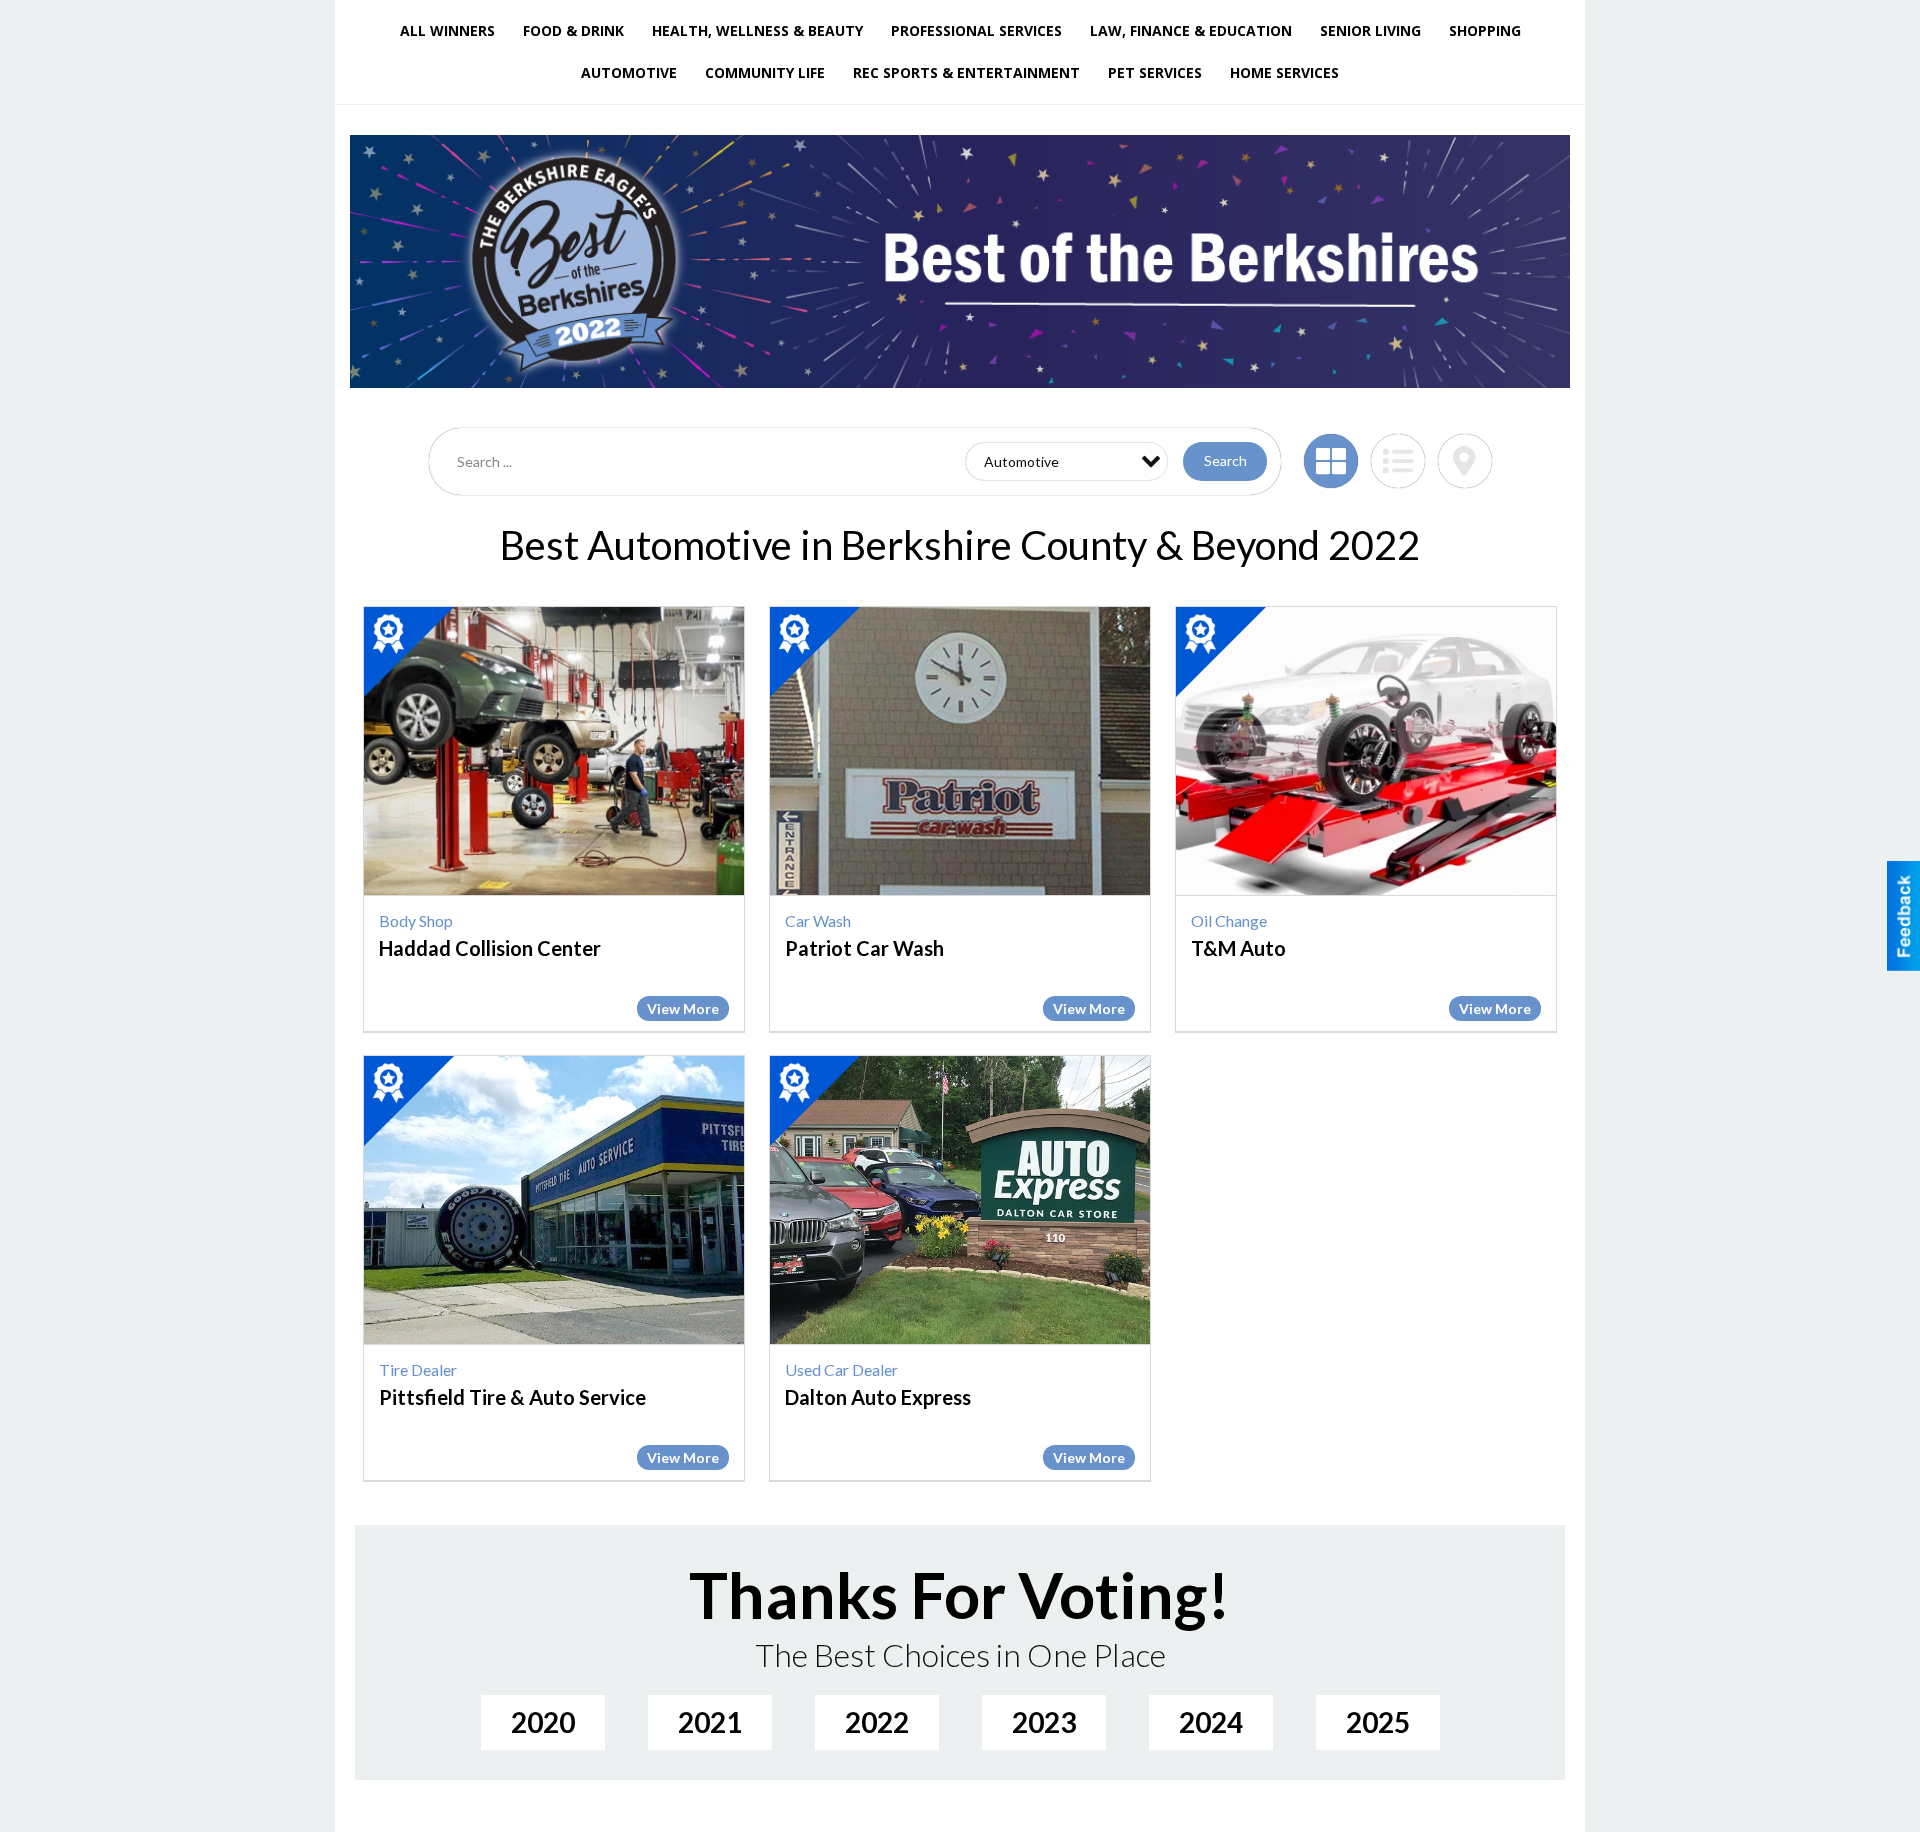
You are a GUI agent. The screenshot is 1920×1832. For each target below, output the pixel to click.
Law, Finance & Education (1191, 30)
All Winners (447, 30)
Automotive (629, 72)
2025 (1378, 1722)
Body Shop (416, 920)
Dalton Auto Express (878, 1397)
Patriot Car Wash (864, 948)
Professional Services (976, 30)
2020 (543, 1722)
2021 (710, 1722)
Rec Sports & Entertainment (966, 72)
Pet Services (1155, 72)
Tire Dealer (418, 1369)
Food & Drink (573, 30)
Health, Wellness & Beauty (757, 30)
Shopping (1485, 30)
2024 (1211, 1722)
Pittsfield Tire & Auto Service (512, 1397)
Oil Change (1229, 920)
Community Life (765, 72)
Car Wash (818, 920)
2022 (877, 1722)
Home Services (1284, 72)
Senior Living (1370, 30)
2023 (1044, 1722)
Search (1225, 460)
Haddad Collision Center (490, 948)
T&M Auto (1238, 948)
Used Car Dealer (841, 1369)
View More (683, 1008)
